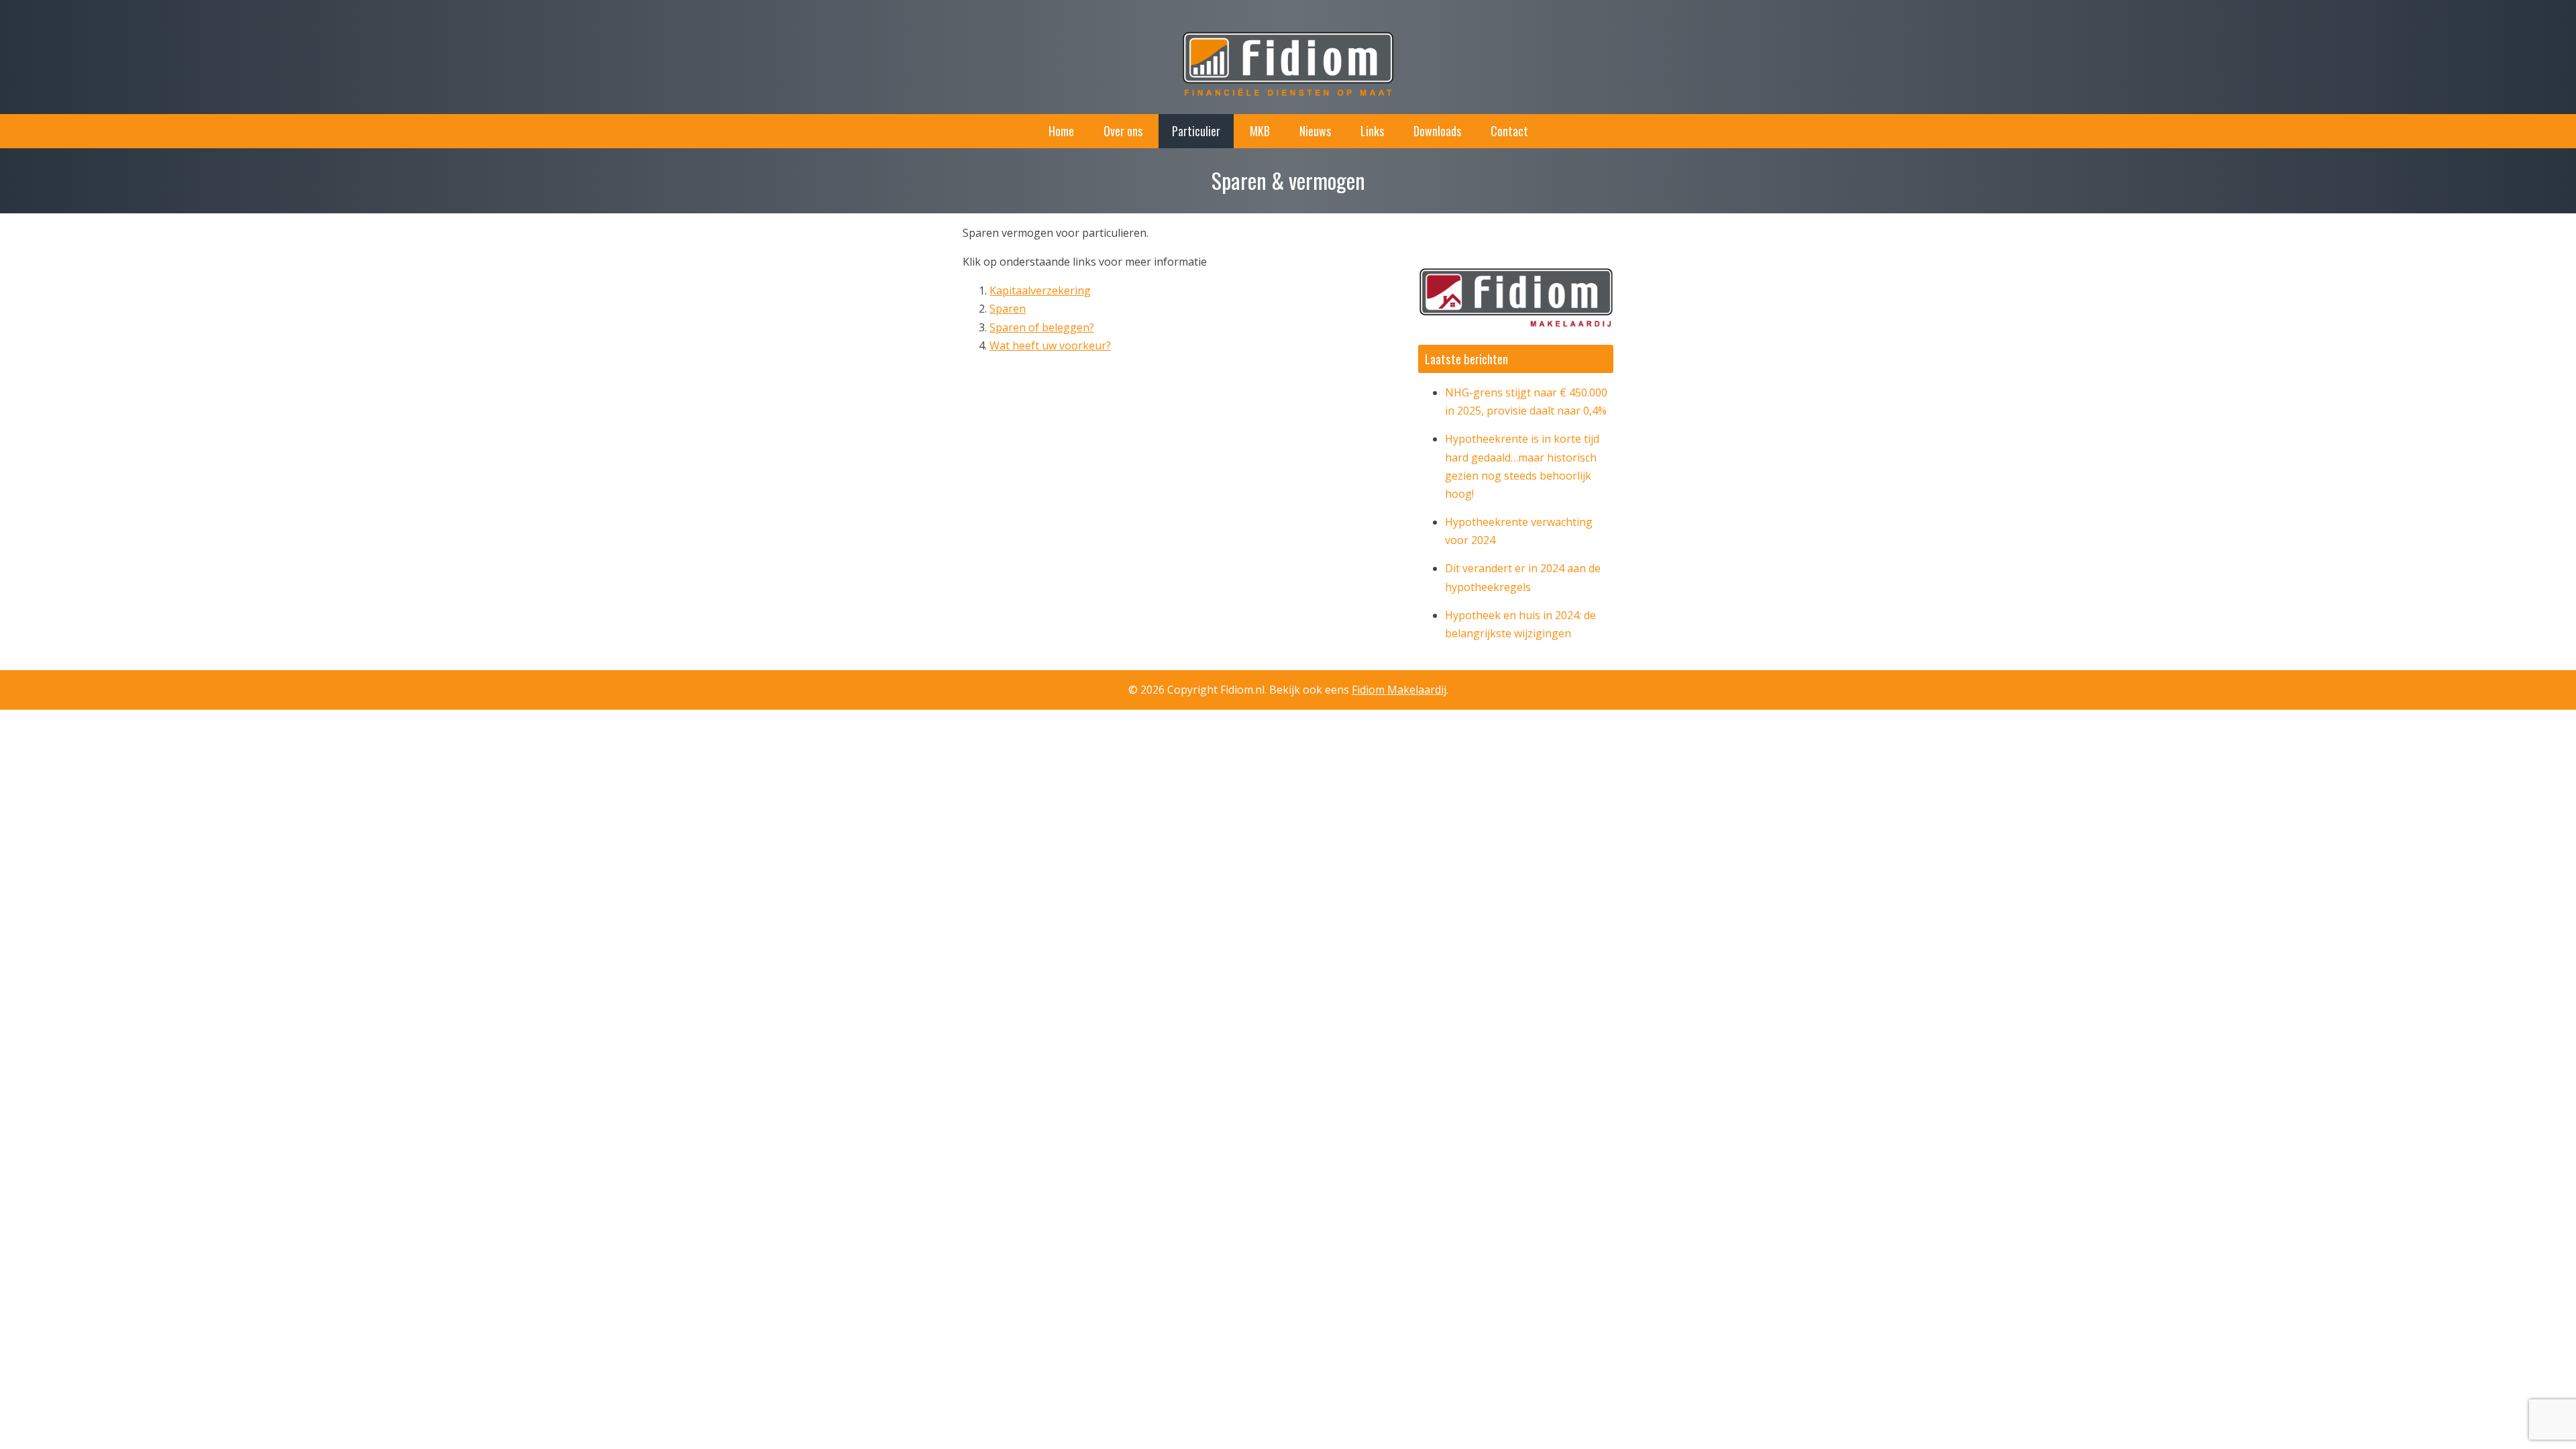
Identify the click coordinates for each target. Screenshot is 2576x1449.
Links (1372, 131)
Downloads (1437, 131)
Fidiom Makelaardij (1399, 690)
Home (1061, 131)
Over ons (1123, 131)
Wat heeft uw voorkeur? (1050, 345)
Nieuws (1315, 131)
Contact (1509, 131)
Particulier (1196, 131)
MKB (1260, 131)
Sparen (1008, 309)
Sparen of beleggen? (1042, 327)
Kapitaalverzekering (1040, 290)
